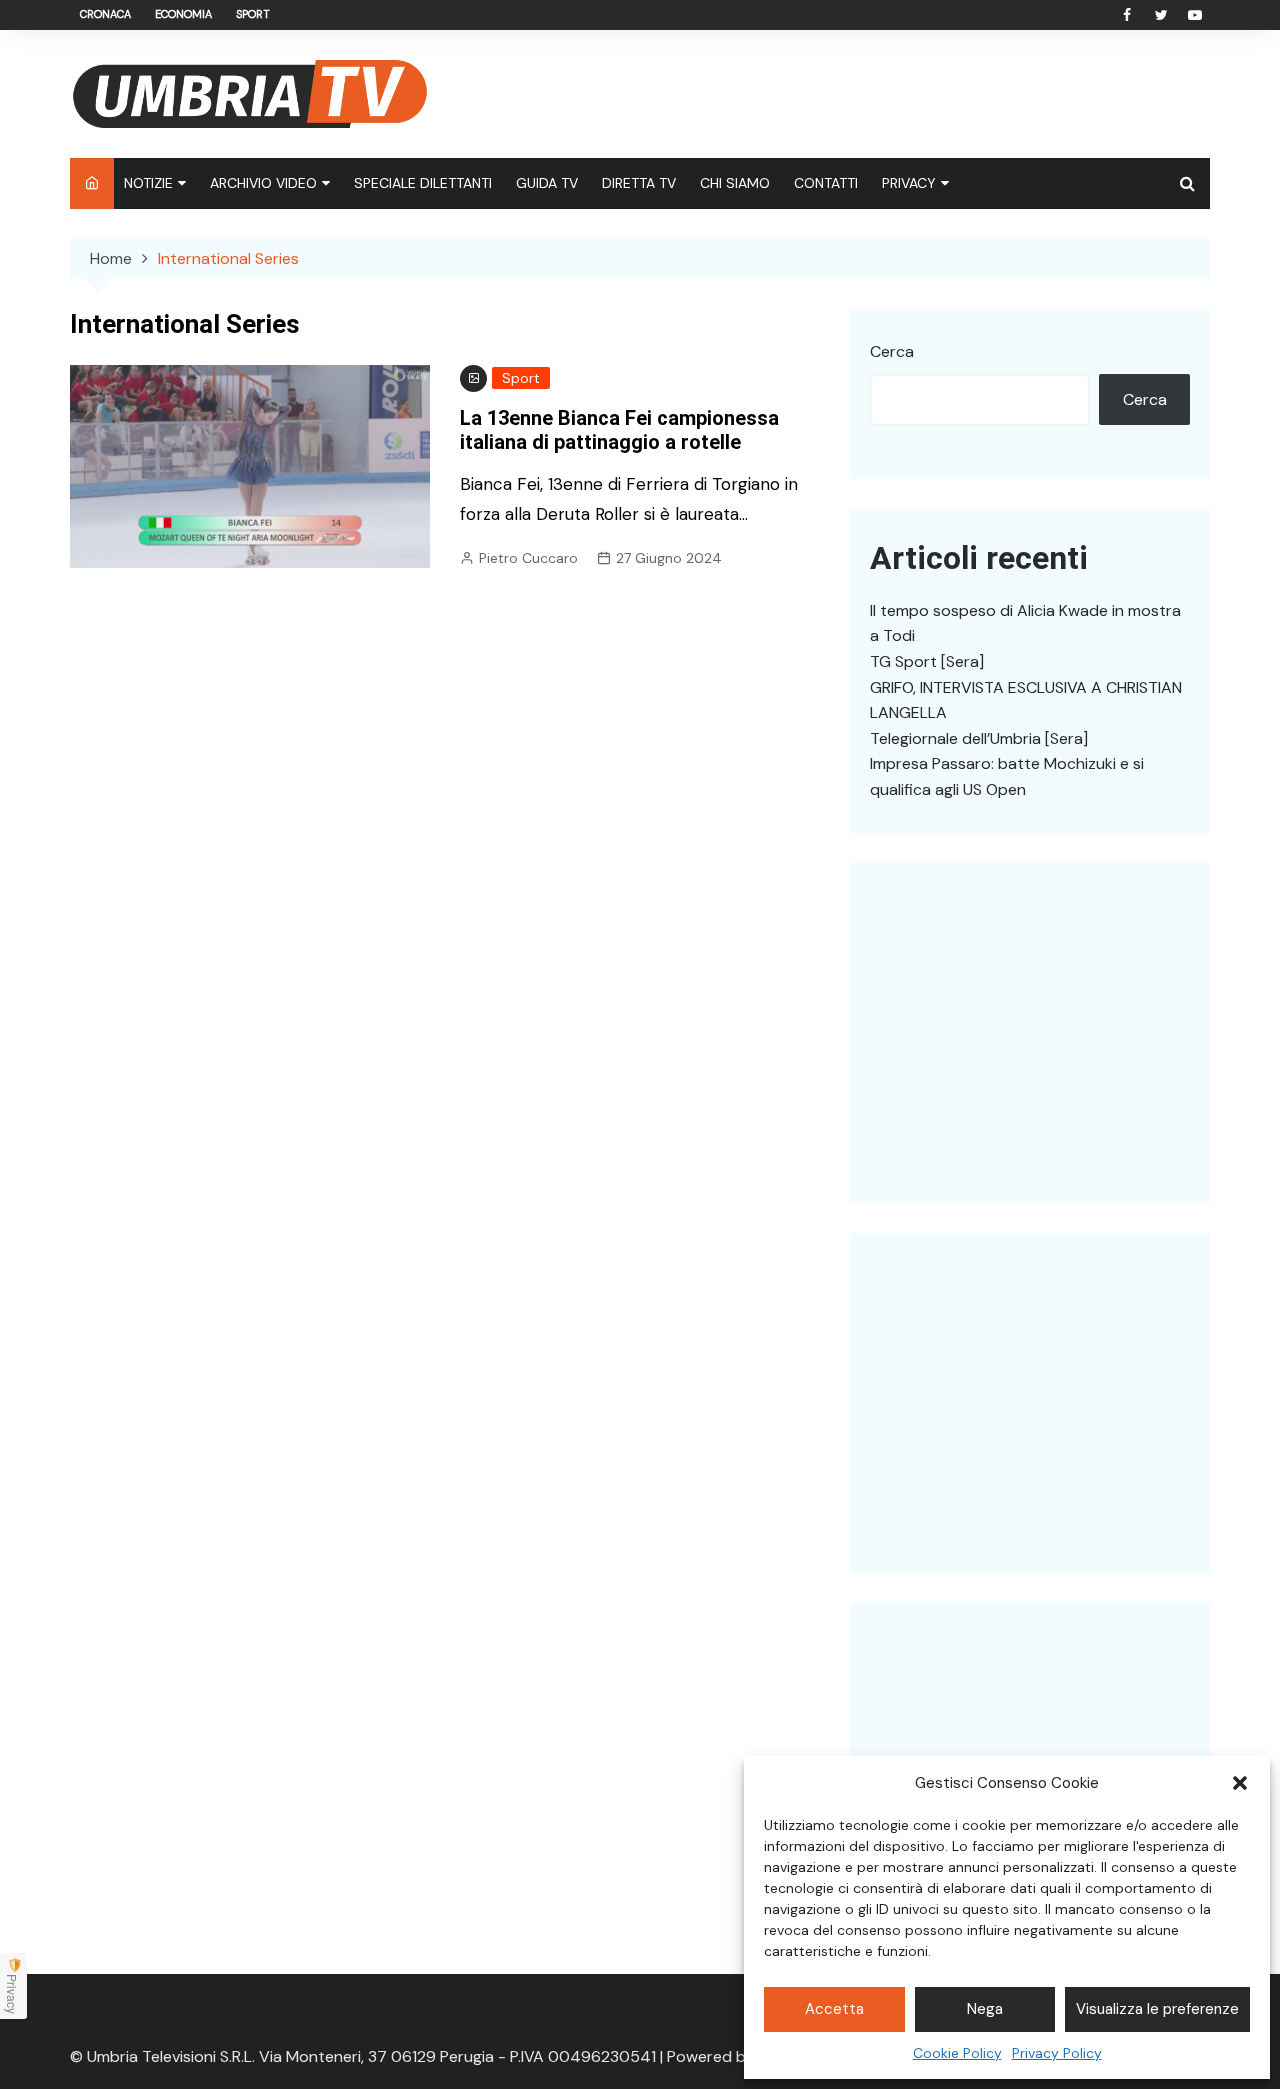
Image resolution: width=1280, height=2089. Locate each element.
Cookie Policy (957, 2053)
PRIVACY (909, 183)
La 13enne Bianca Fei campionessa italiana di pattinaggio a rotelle (619, 430)
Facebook (1127, 15)
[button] (1240, 1783)
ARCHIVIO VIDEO (263, 183)
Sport (253, 14)
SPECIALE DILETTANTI (423, 183)
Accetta (834, 2009)
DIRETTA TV (639, 183)
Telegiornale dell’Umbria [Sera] (979, 738)
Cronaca (105, 14)
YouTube (1195, 15)
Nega (985, 2009)
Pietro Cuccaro (528, 558)
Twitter (1161, 15)
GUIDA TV (547, 183)
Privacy (12, 1994)
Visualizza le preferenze (1157, 2009)
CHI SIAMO (735, 183)
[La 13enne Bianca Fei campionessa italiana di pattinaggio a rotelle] (250, 464)
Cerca (892, 351)
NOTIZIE (148, 183)
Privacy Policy (1057, 2053)
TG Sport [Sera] (927, 661)
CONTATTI (826, 183)
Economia (183, 14)
